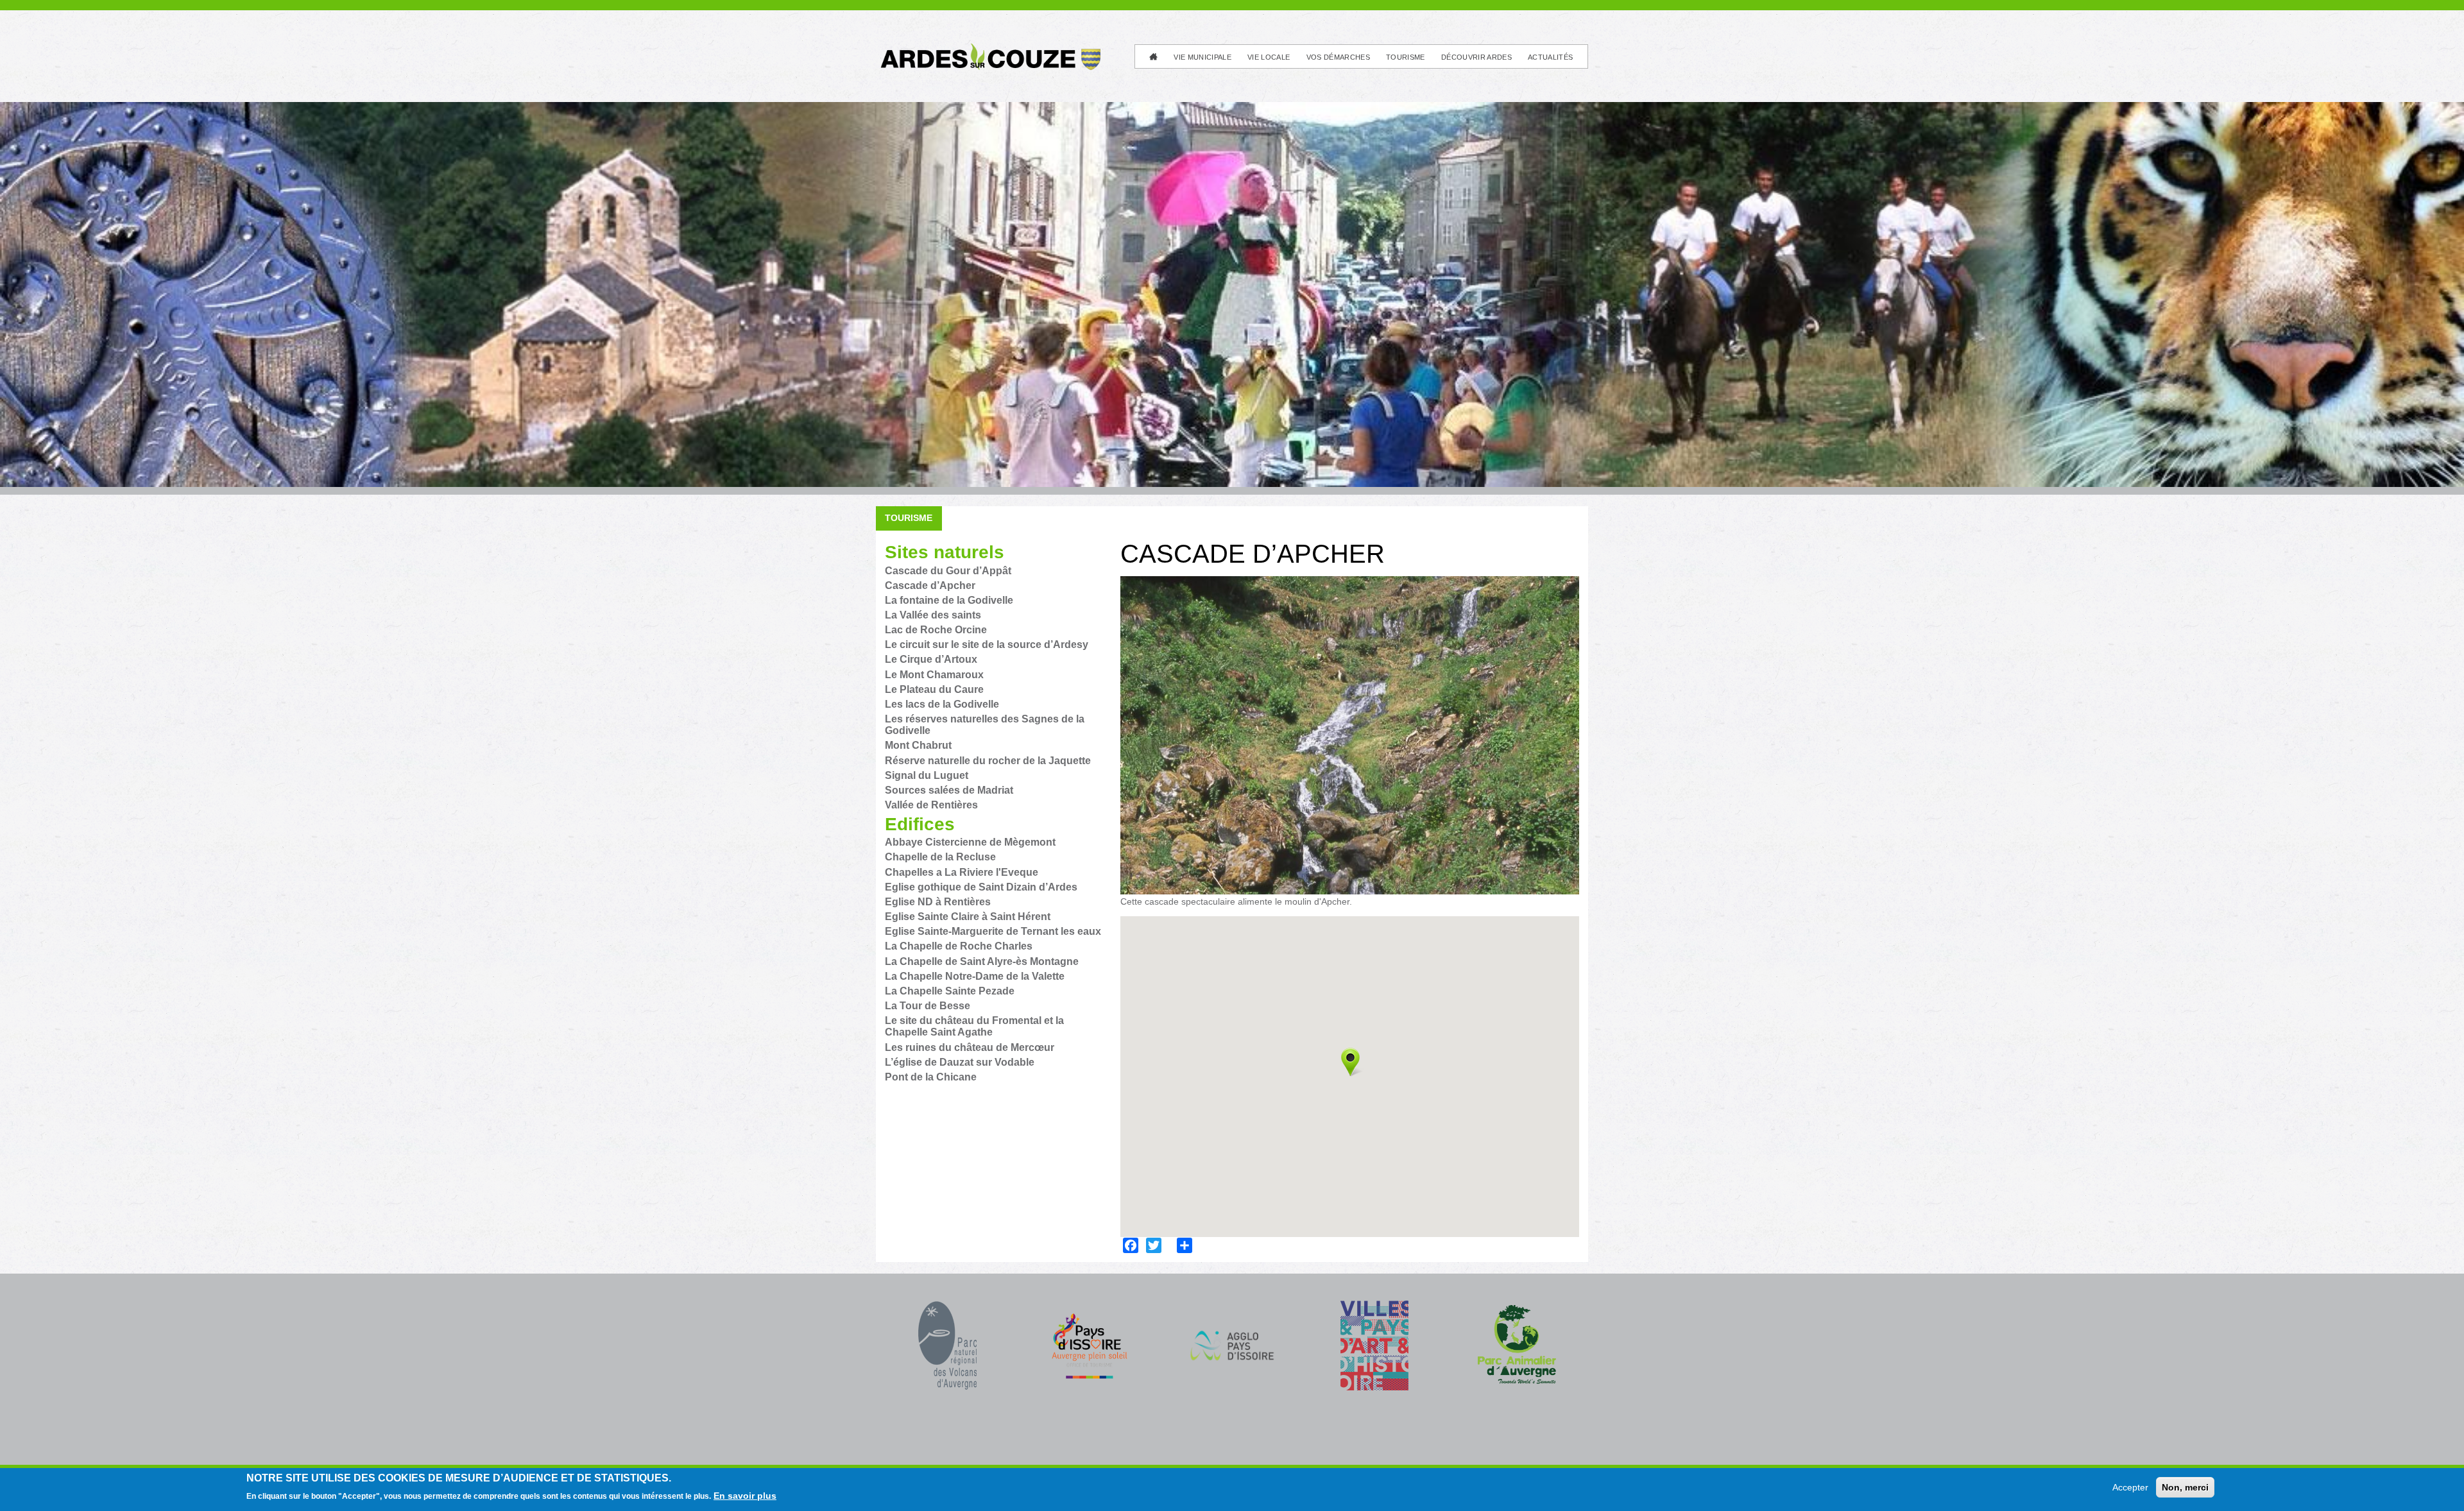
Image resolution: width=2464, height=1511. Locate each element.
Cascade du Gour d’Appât (948, 571)
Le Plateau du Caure (934, 689)
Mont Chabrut (918, 745)
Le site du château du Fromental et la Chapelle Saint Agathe (974, 1026)
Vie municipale (1202, 57)
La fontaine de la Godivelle (949, 600)
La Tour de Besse (928, 1006)
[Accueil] (989, 48)
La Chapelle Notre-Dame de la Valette (975, 976)
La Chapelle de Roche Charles (959, 946)
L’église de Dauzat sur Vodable (960, 1062)
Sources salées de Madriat (949, 790)
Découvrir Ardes (1476, 57)
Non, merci (2185, 1487)
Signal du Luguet (927, 775)
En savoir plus (745, 1496)
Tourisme (1406, 57)
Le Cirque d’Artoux (931, 659)
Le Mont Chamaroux (934, 675)
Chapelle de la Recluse (940, 857)
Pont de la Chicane (931, 1077)
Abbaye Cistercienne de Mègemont (970, 842)
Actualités (1550, 57)
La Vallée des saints (933, 615)
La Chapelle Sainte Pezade (950, 991)
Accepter (2130, 1487)
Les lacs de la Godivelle (942, 704)
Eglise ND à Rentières (938, 902)
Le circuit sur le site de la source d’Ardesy (987, 645)
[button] (1350, 1062)
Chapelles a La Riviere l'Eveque (962, 872)
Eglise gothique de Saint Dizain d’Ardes (981, 887)
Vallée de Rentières (931, 805)
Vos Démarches (1338, 57)
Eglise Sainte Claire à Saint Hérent (968, 917)
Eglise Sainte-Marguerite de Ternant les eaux (993, 931)
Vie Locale (1269, 57)
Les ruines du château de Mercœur (970, 1047)
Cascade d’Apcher (930, 585)
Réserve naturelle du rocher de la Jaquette (988, 761)
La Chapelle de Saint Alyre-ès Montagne (982, 961)
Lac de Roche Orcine (936, 630)
